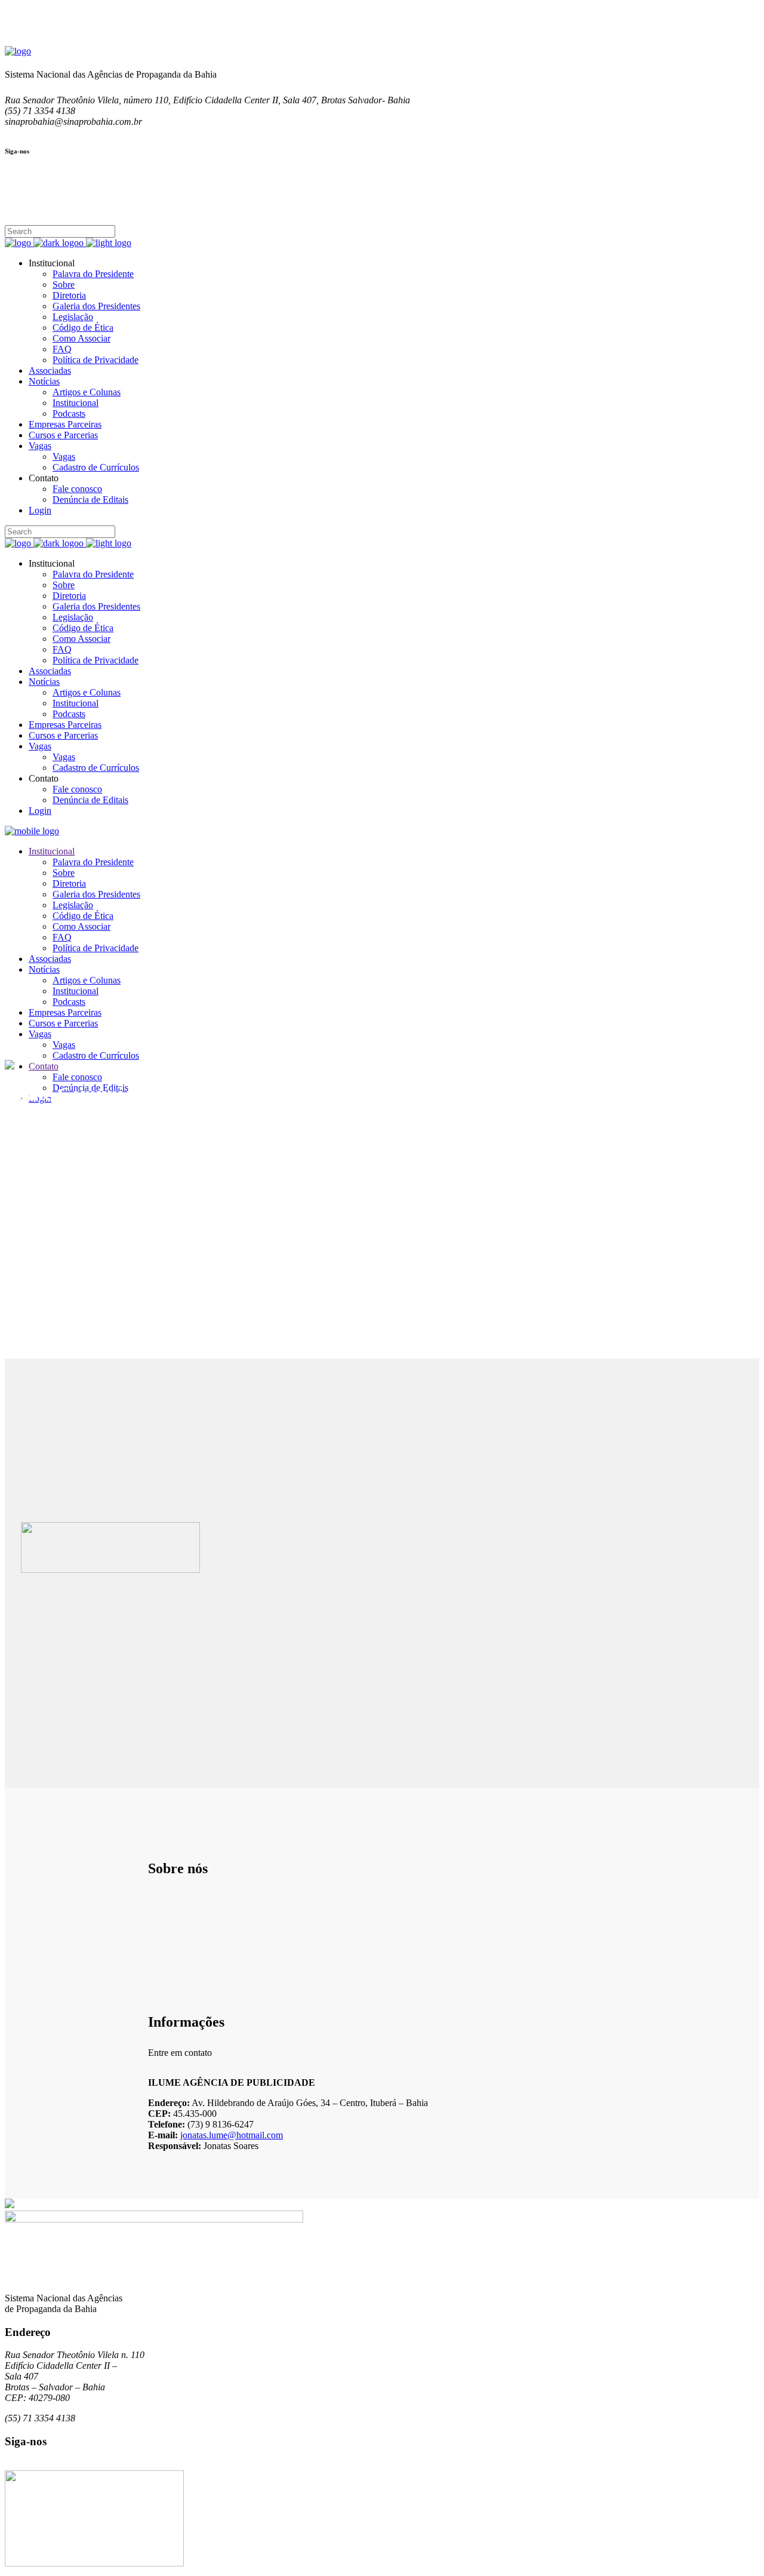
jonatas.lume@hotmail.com (232, 2135)
